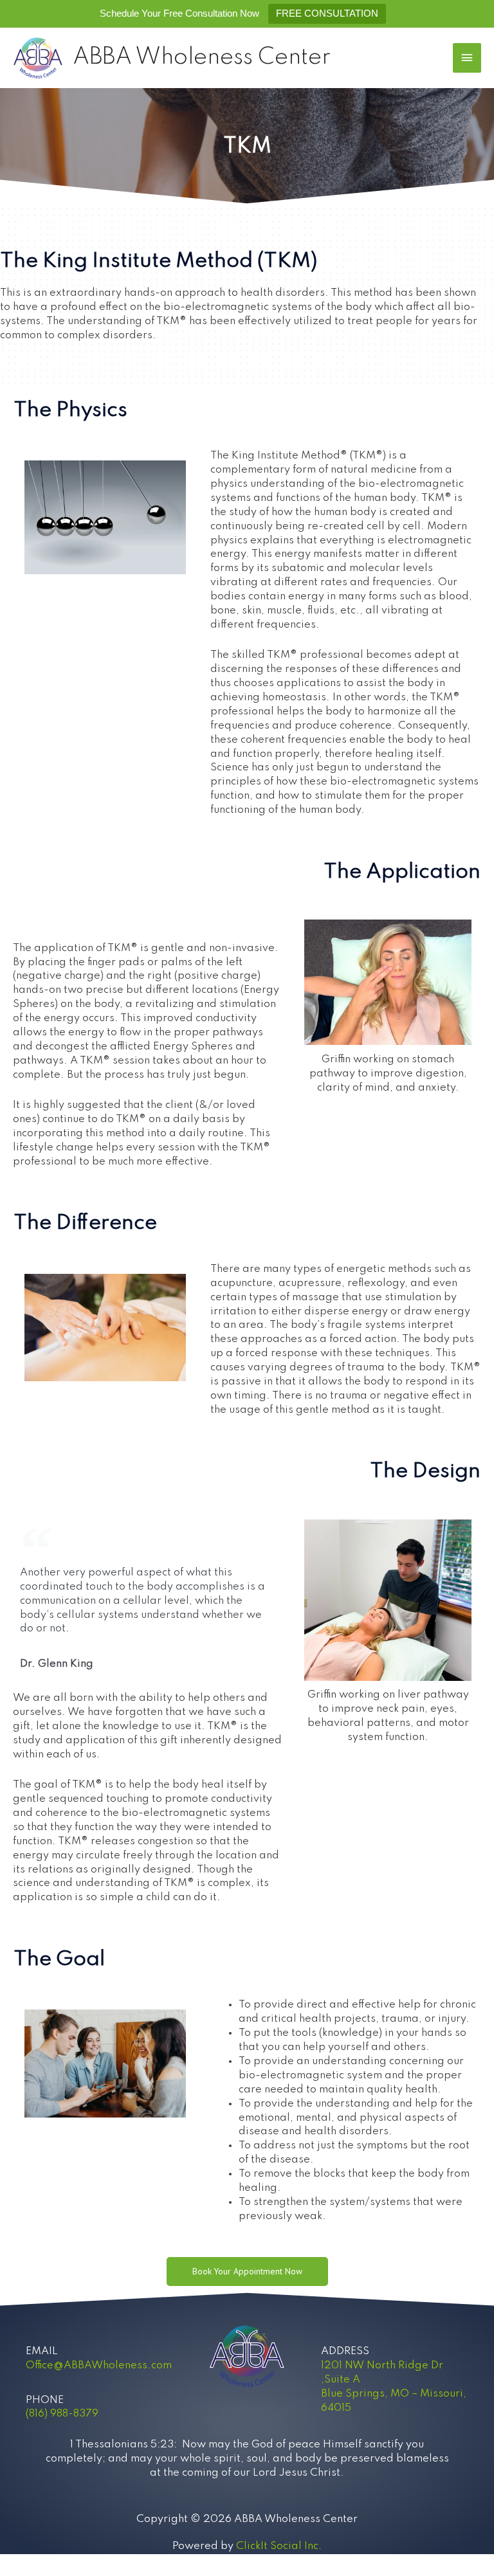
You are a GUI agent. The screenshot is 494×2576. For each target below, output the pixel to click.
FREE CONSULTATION (327, 13)
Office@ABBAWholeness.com (99, 2365)
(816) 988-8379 (62, 2414)
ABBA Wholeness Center (202, 58)
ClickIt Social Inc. (279, 2546)
